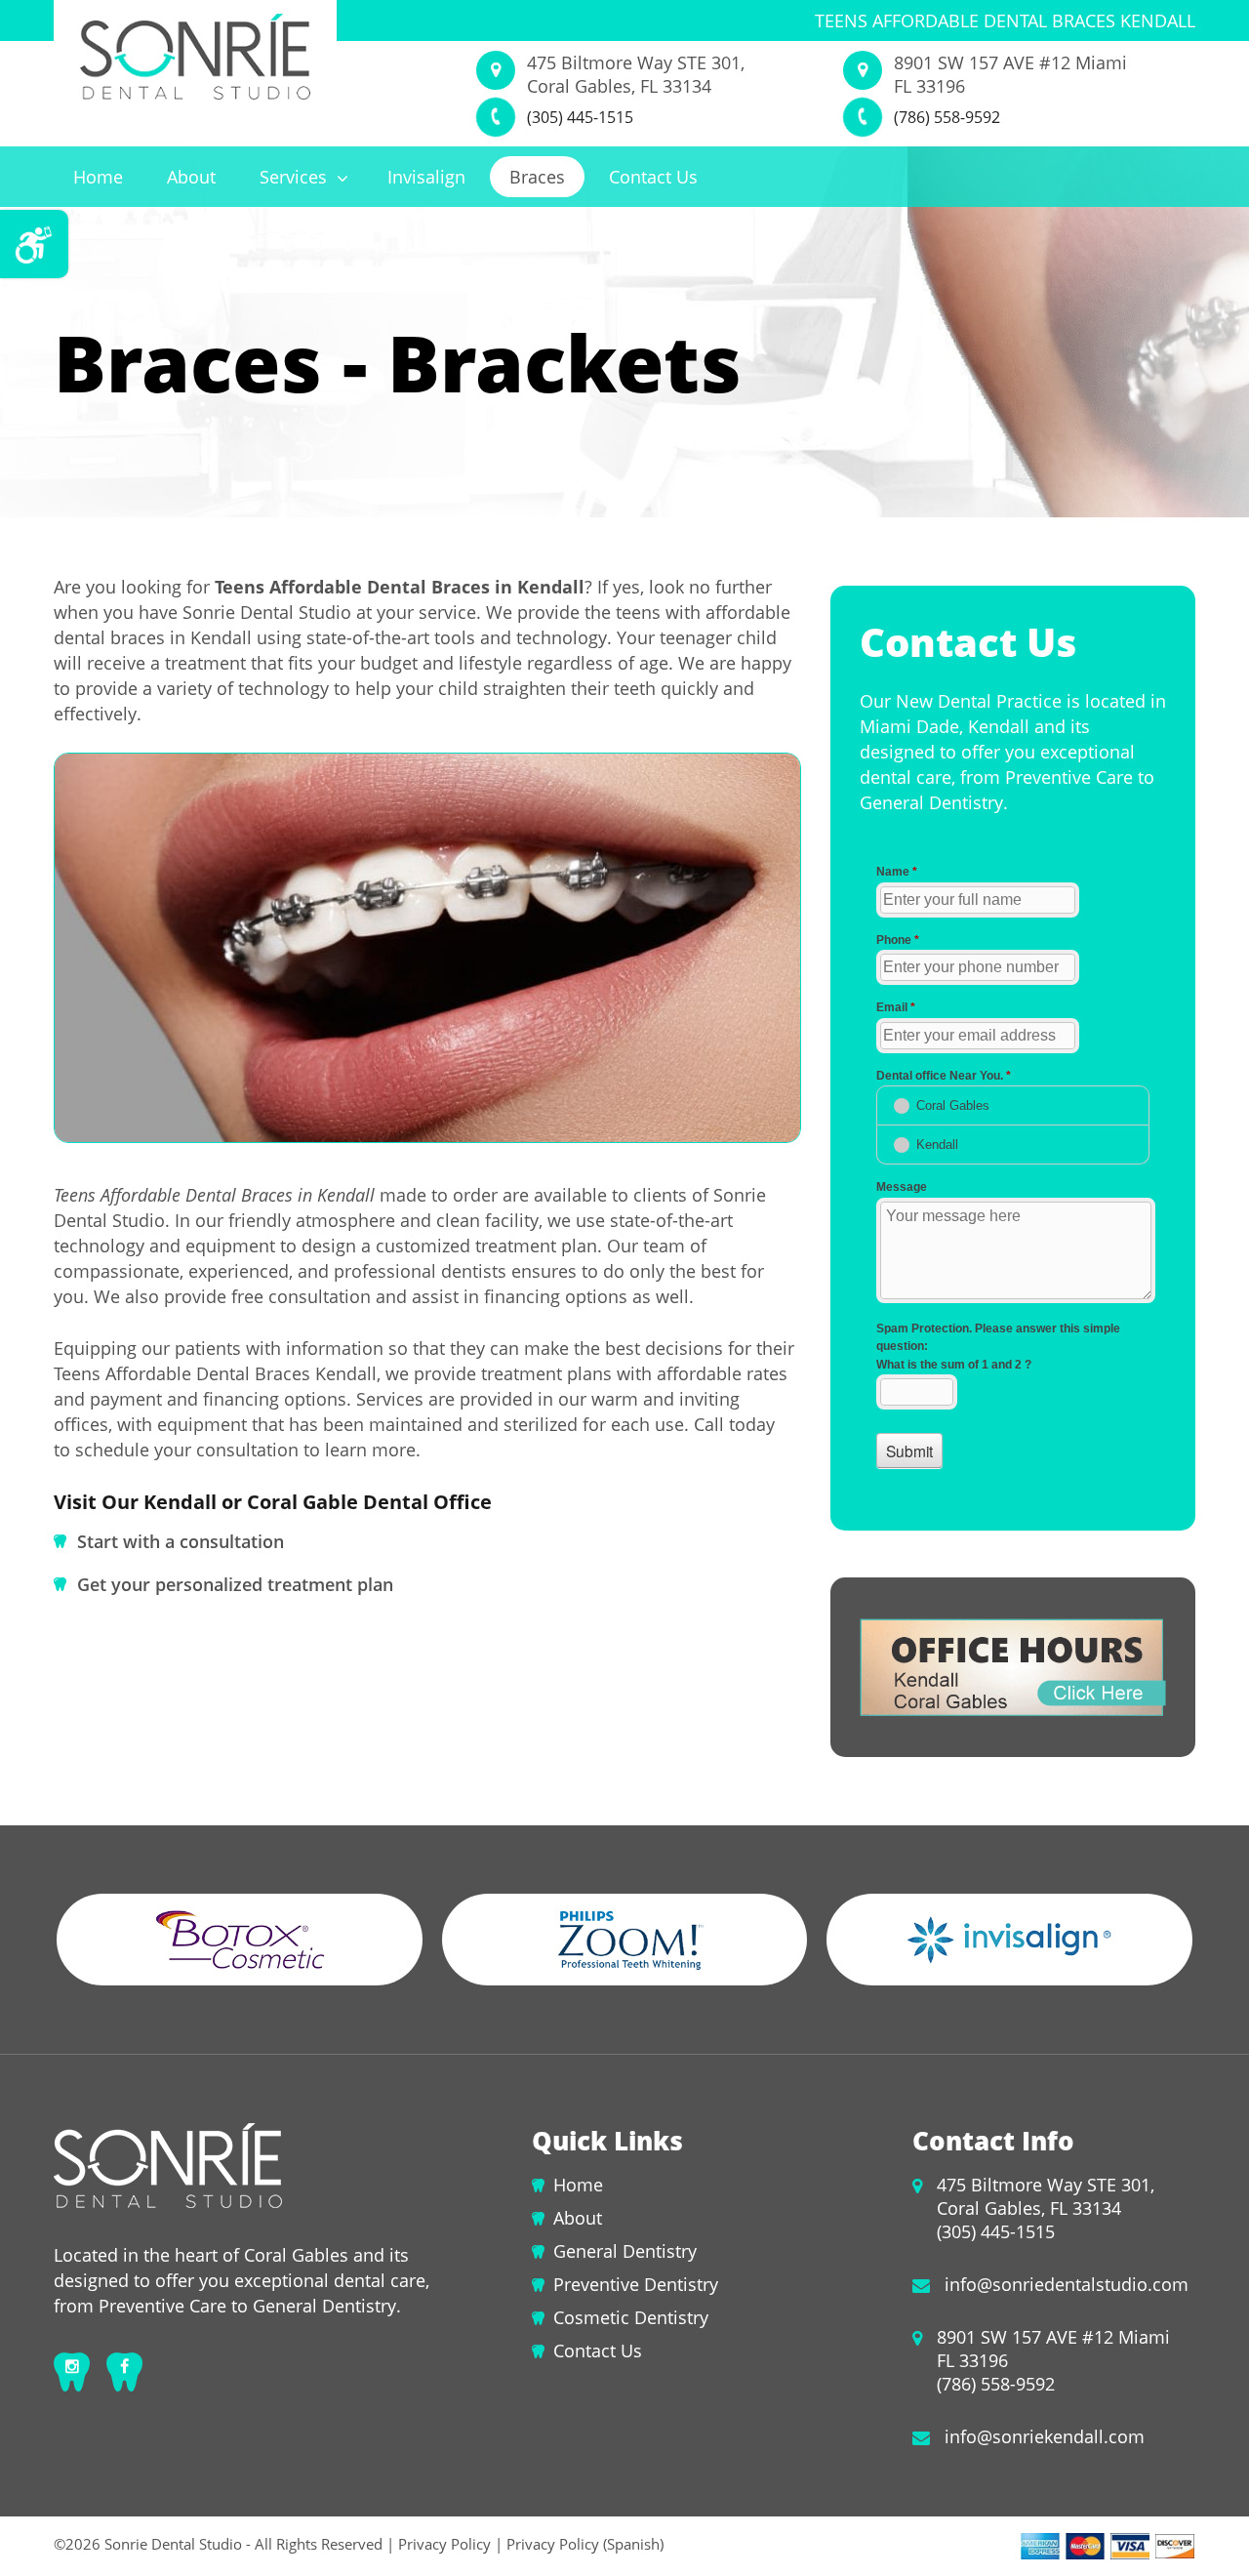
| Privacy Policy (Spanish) (577, 2544)
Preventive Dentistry (636, 2284)
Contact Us (653, 177)
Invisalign (426, 177)
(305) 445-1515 (580, 117)
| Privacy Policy (439, 2544)
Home (98, 177)
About (191, 177)
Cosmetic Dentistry (631, 2317)
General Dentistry (625, 2251)
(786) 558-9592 (947, 117)
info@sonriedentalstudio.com (1067, 2284)
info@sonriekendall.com (1045, 2436)
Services (296, 177)
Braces (537, 177)
